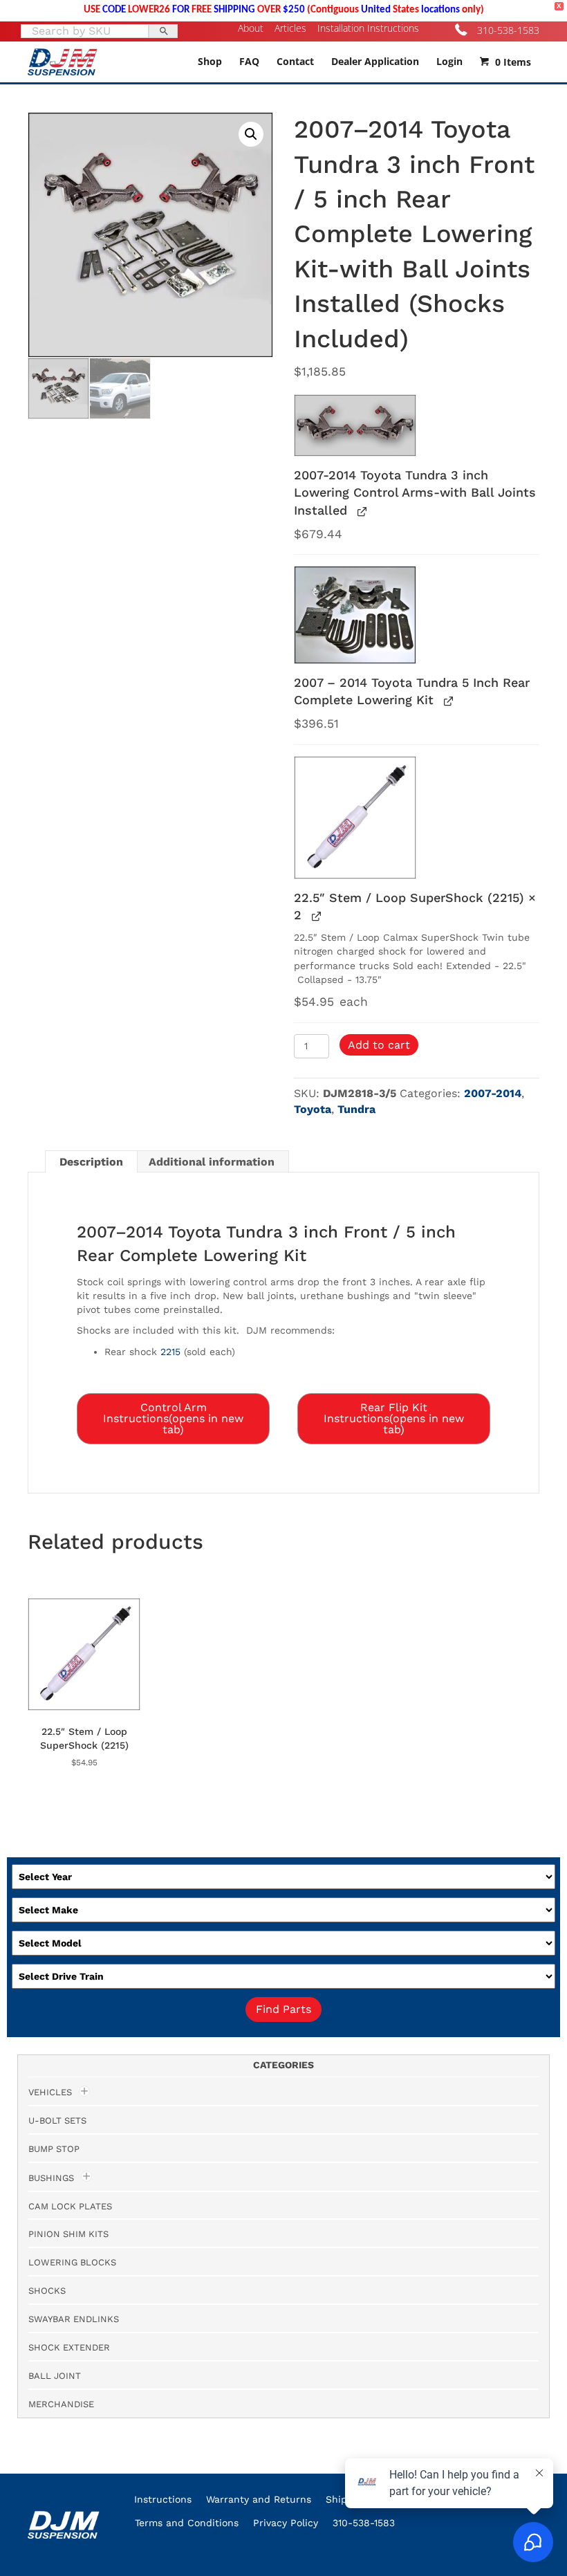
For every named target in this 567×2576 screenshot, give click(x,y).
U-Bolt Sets (57, 2120)
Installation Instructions (368, 28)
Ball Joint (55, 2376)
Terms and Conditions (187, 2523)
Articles (290, 28)
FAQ (249, 61)
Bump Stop (54, 2149)
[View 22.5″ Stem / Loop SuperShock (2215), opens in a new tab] (315, 916)
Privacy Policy (286, 2523)
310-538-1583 (508, 30)
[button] (251, 134)
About (251, 28)
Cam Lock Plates (70, 2206)
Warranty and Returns (259, 2499)
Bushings (51, 2178)
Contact (295, 61)
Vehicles (50, 2092)
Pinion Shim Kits (68, 2234)
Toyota (313, 1109)
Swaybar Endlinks (74, 2319)
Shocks (47, 2291)
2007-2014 (493, 1093)
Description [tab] (91, 1162)
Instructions (163, 2499)
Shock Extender (69, 2347)
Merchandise (61, 2404)
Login (449, 61)
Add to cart (379, 1045)
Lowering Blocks (72, 2262)
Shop (210, 61)
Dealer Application (375, 61)
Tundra (356, 1109)
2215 (170, 1352)
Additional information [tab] (212, 1162)
